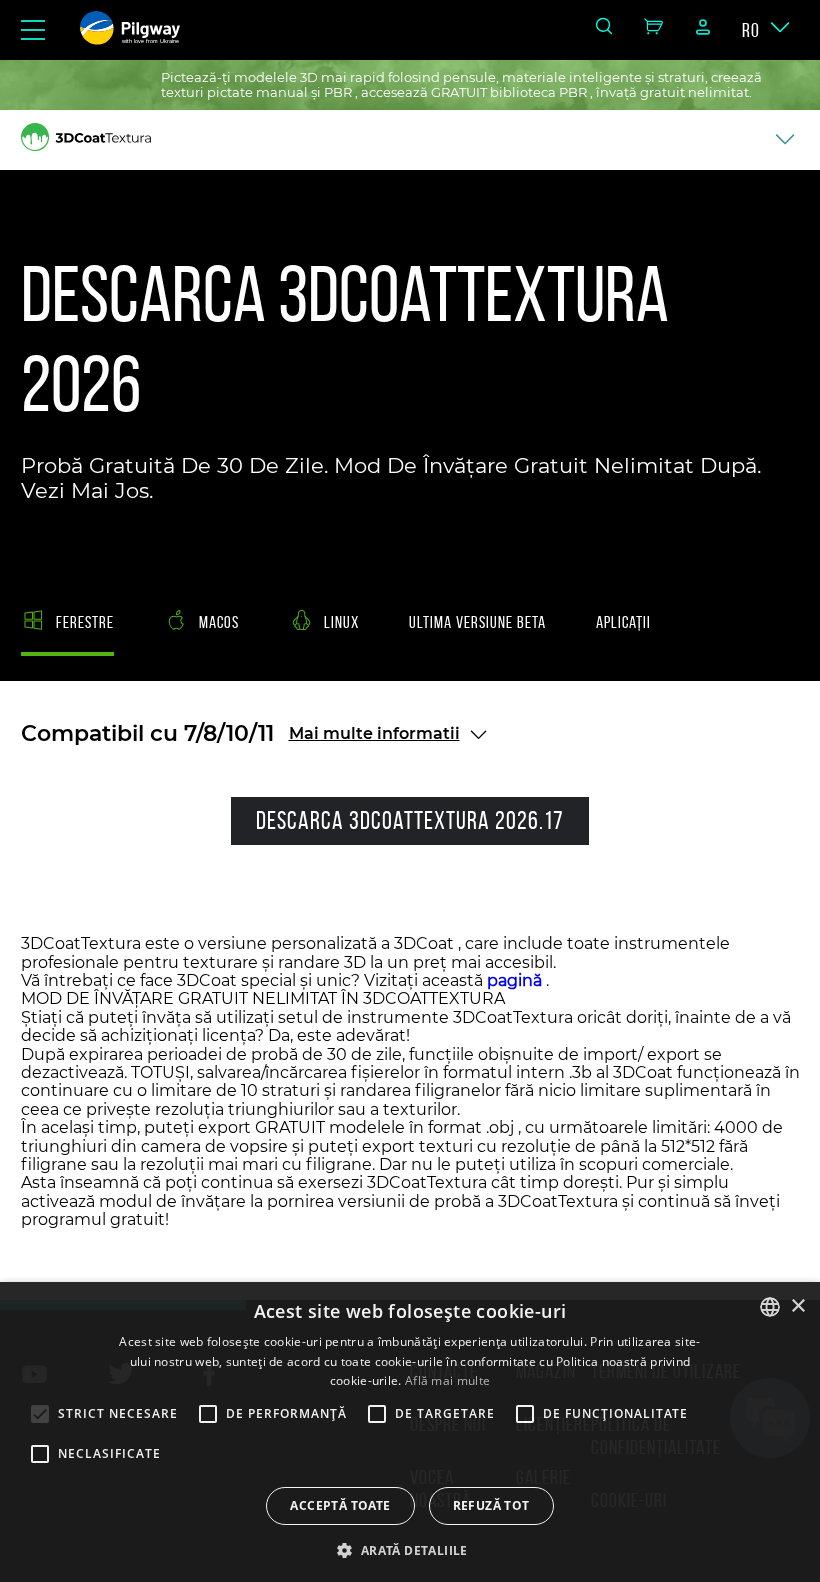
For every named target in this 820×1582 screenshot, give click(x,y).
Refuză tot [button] (491, 1505)
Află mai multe (447, 1380)
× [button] (797, 1306)
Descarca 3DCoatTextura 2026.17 (410, 820)
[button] (409, 1549)
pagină (514, 980)
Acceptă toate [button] (340, 1505)
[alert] (410, 1432)
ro (751, 30)
